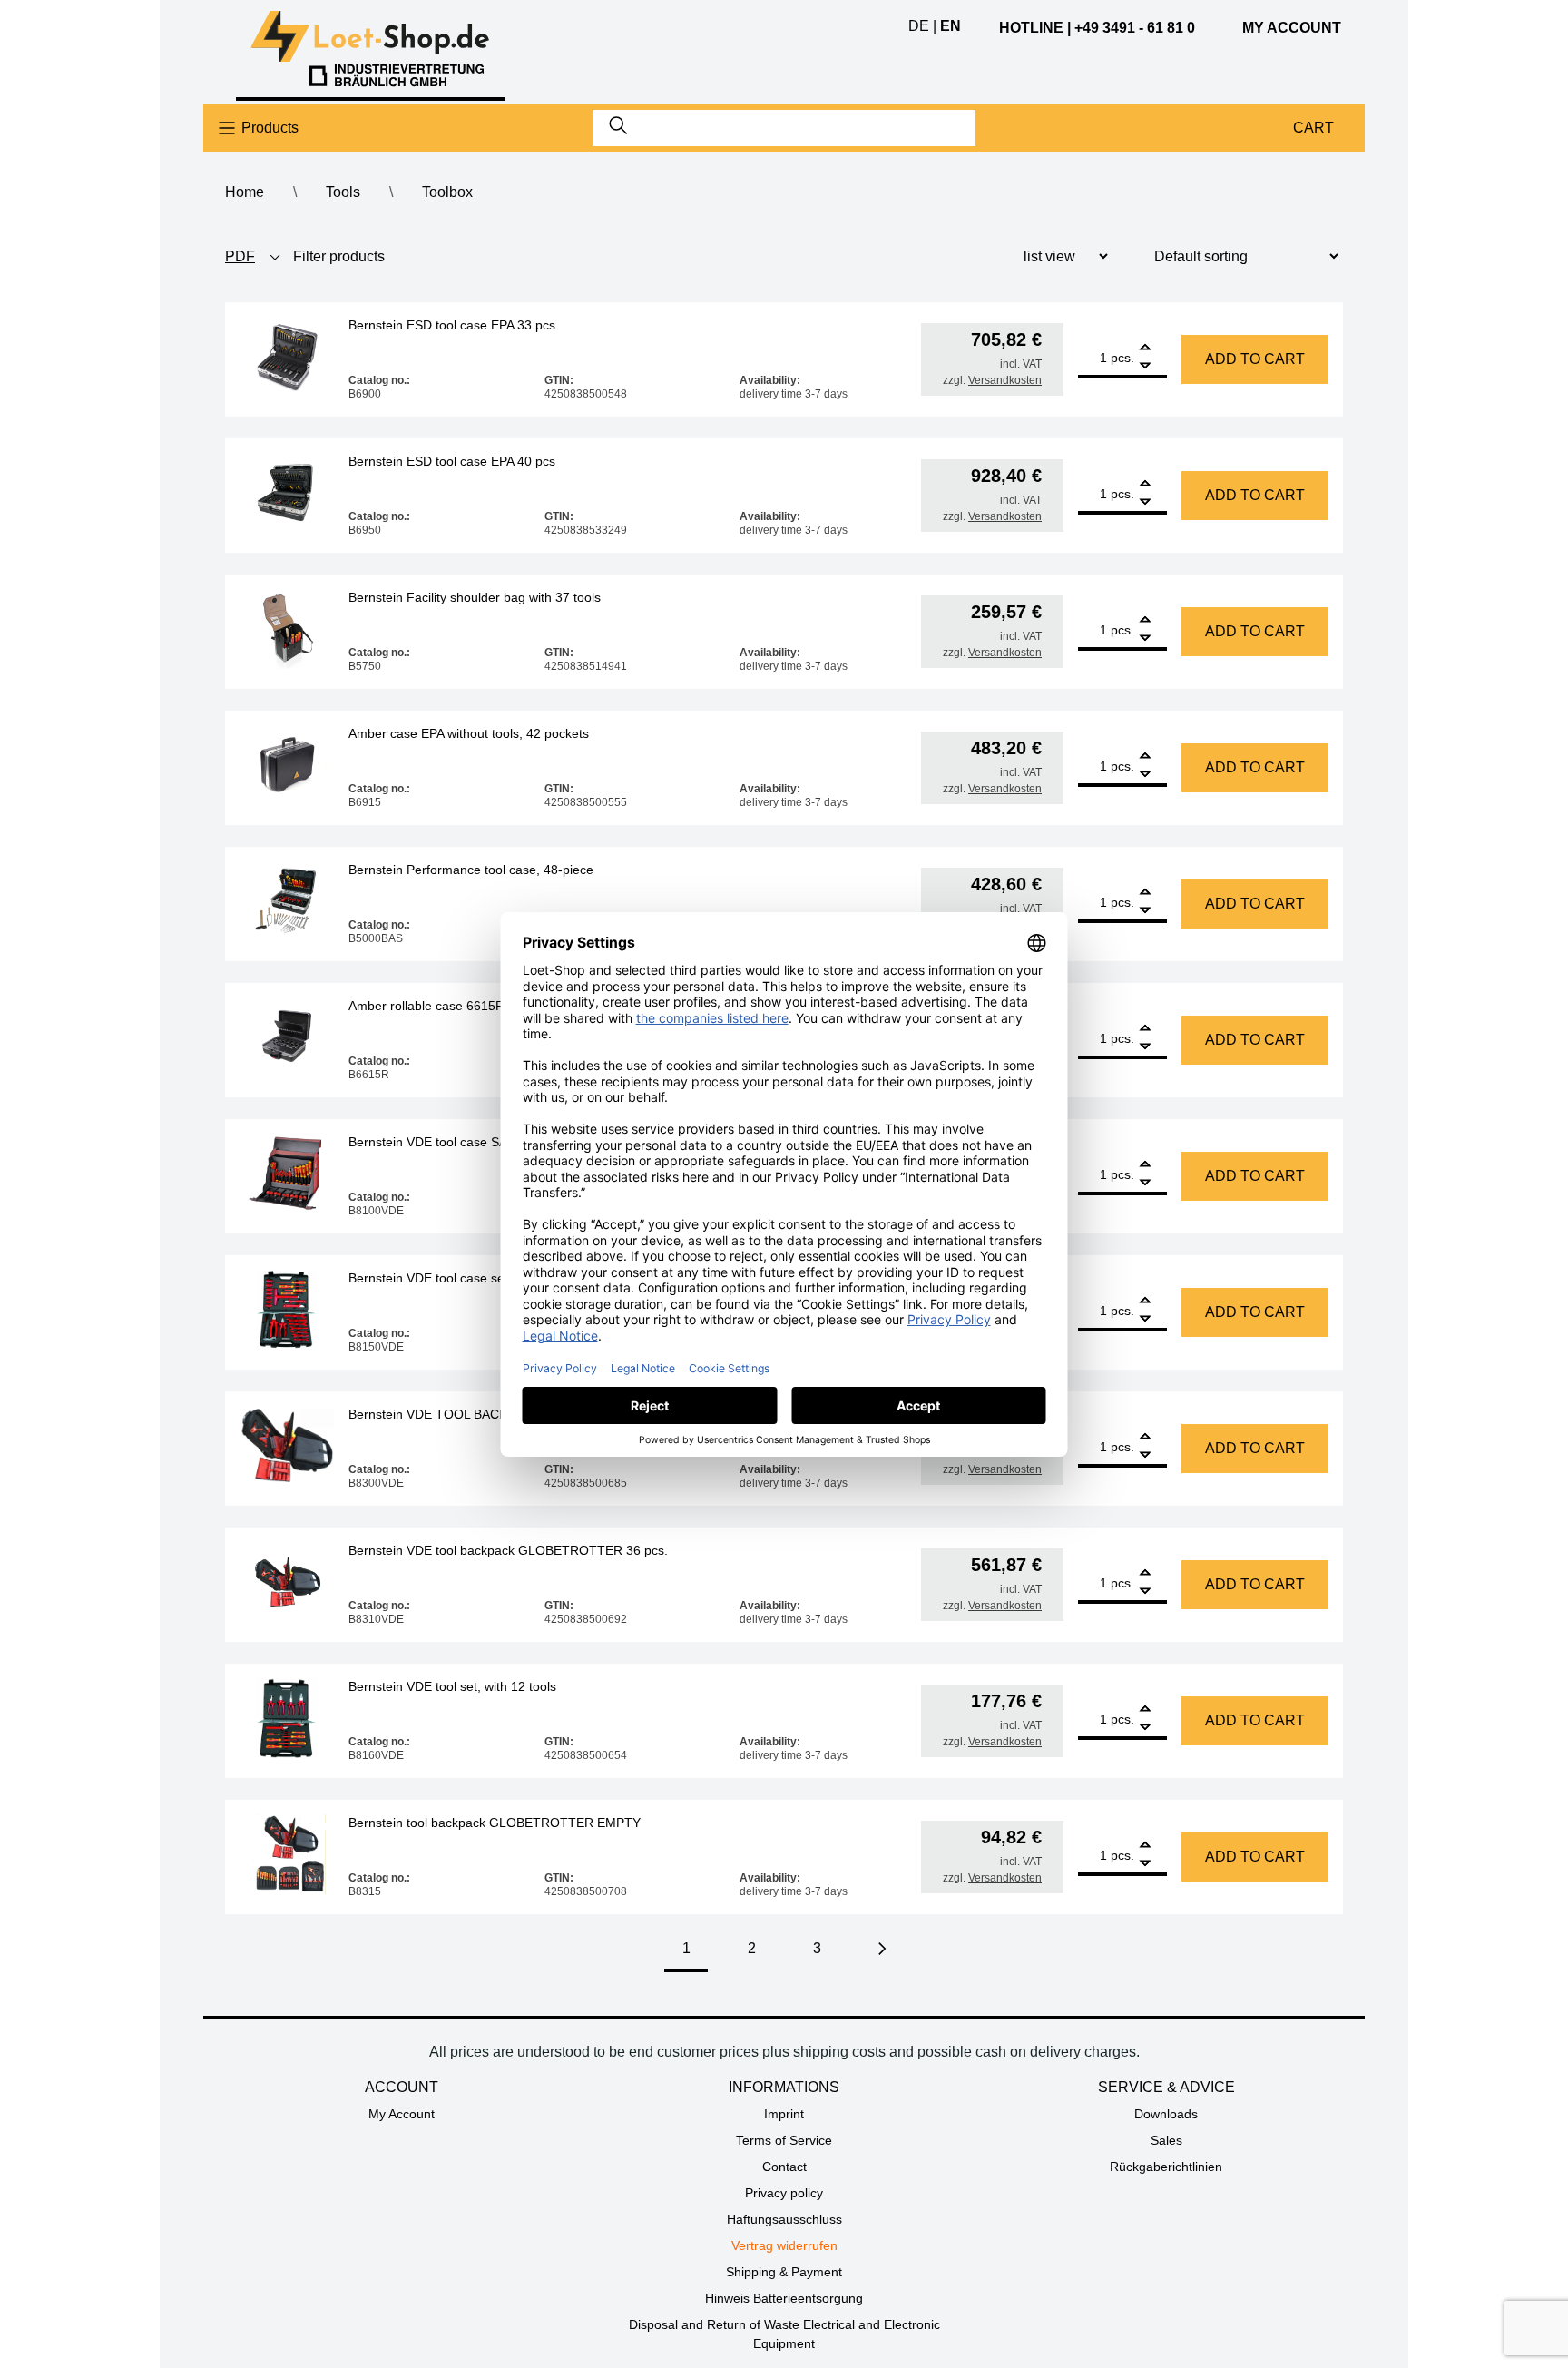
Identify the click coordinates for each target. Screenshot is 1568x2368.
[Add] (1145, 349)
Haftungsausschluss (784, 2219)
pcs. (1122, 358)
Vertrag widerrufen (784, 2245)
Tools (343, 192)
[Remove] (1145, 366)
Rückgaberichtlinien (1166, 2167)
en (951, 26)
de (919, 26)
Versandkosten (1005, 380)
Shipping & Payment (784, 2272)
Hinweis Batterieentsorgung (784, 2298)
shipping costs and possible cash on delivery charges (965, 2052)
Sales (1166, 2140)
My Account (402, 2114)
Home (245, 192)
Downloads (1166, 2114)
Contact (784, 2167)
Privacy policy (784, 2193)
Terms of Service (784, 2140)
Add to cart (1255, 359)
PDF (240, 256)
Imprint (784, 2114)
